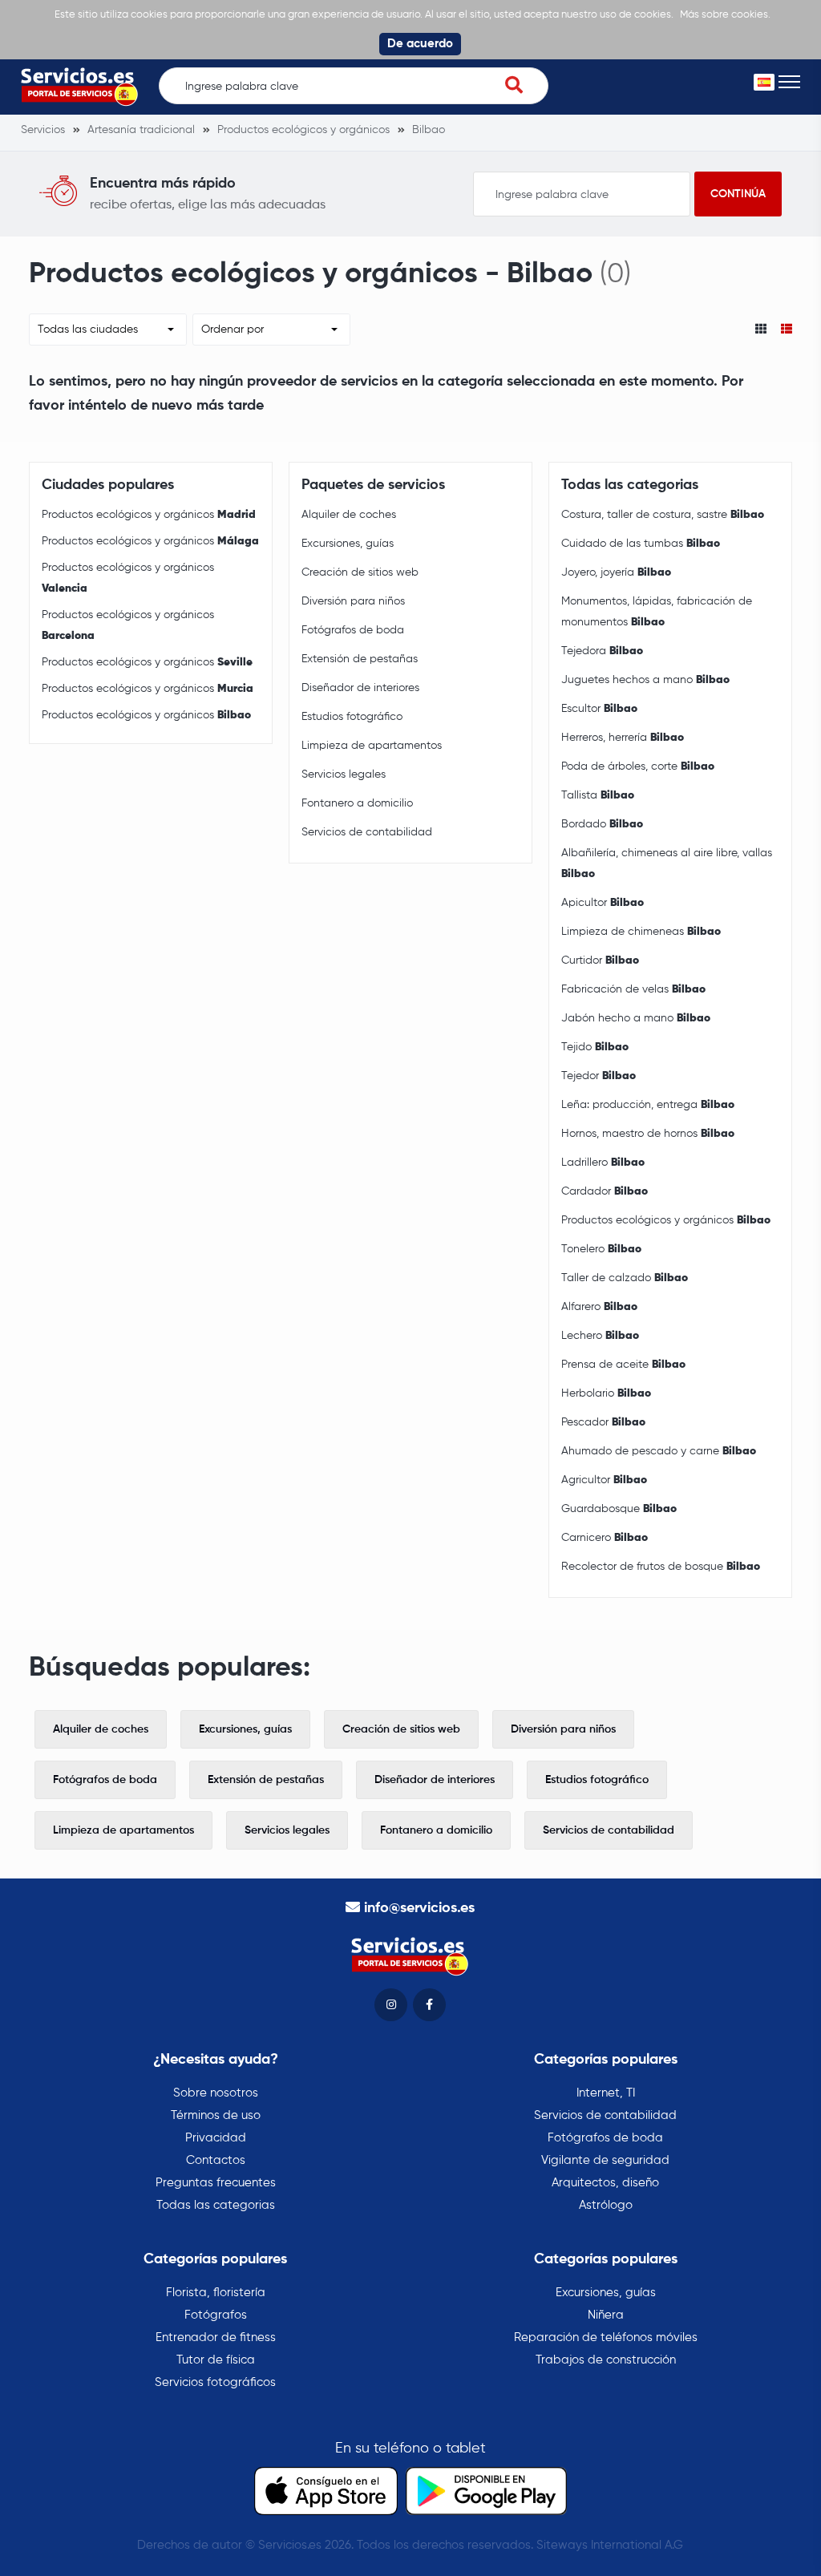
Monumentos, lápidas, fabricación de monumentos (657, 612)
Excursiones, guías (348, 544)
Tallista (598, 795)
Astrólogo (606, 2205)
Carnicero (605, 1538)
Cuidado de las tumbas (641, 544)
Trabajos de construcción (606, 2360)
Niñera (606, 2315)
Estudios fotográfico (352, 717)
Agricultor (604, 1480)
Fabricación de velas (633, 989)
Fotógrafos (216, 2315)
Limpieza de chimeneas (641, 932)
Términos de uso (216, 2115)
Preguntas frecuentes (216, 2183)
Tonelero (601, 1249)
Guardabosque (619, 1509)
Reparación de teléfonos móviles (606, 2337)
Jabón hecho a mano (636, 1018)
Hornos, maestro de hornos (648, 1134)
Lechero (600, 1336)
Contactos (216, 2160)
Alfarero (599, 1307)
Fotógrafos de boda (353, 630)
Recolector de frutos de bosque (661, 1567)
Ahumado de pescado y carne (659, 1451)
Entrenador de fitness (216, 2337)
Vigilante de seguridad (605, 2160)
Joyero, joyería (616, 572)
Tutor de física (216, 2360)
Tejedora (602, 651)
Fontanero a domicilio (357, 803)
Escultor (599, 709)
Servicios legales (344, 774)
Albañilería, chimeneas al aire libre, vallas (667, 863)
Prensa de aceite (623, 1365)
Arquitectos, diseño (605, 2183)
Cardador (605, 1191)
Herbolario (606, 1393)
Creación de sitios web (360, 572)
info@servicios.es (419, 1908)
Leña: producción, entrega (648, 1105)
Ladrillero (603, 1163)
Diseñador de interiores (360, 688)
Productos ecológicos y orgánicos (149, 515)
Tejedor (599, 1076)
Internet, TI (606, 2093)
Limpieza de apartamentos (372, 746)
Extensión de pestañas (360, 659)
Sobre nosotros (216, 2093)
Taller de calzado (625, 1278)
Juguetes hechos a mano (645, 680)
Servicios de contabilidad (367, 832)
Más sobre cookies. (725, 15)
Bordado (602, 824)
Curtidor (600, 960)
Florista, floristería (216, 2293)
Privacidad (216, 2138)
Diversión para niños (353, 601)
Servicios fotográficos (215, 2382)
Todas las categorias (216, 2205)
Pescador (603, 1422)
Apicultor (603, 903)
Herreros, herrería (623, 738)
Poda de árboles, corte (638, 766)
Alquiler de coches (349, 515)
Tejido (595, 1047)
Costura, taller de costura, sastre (663, 515)
